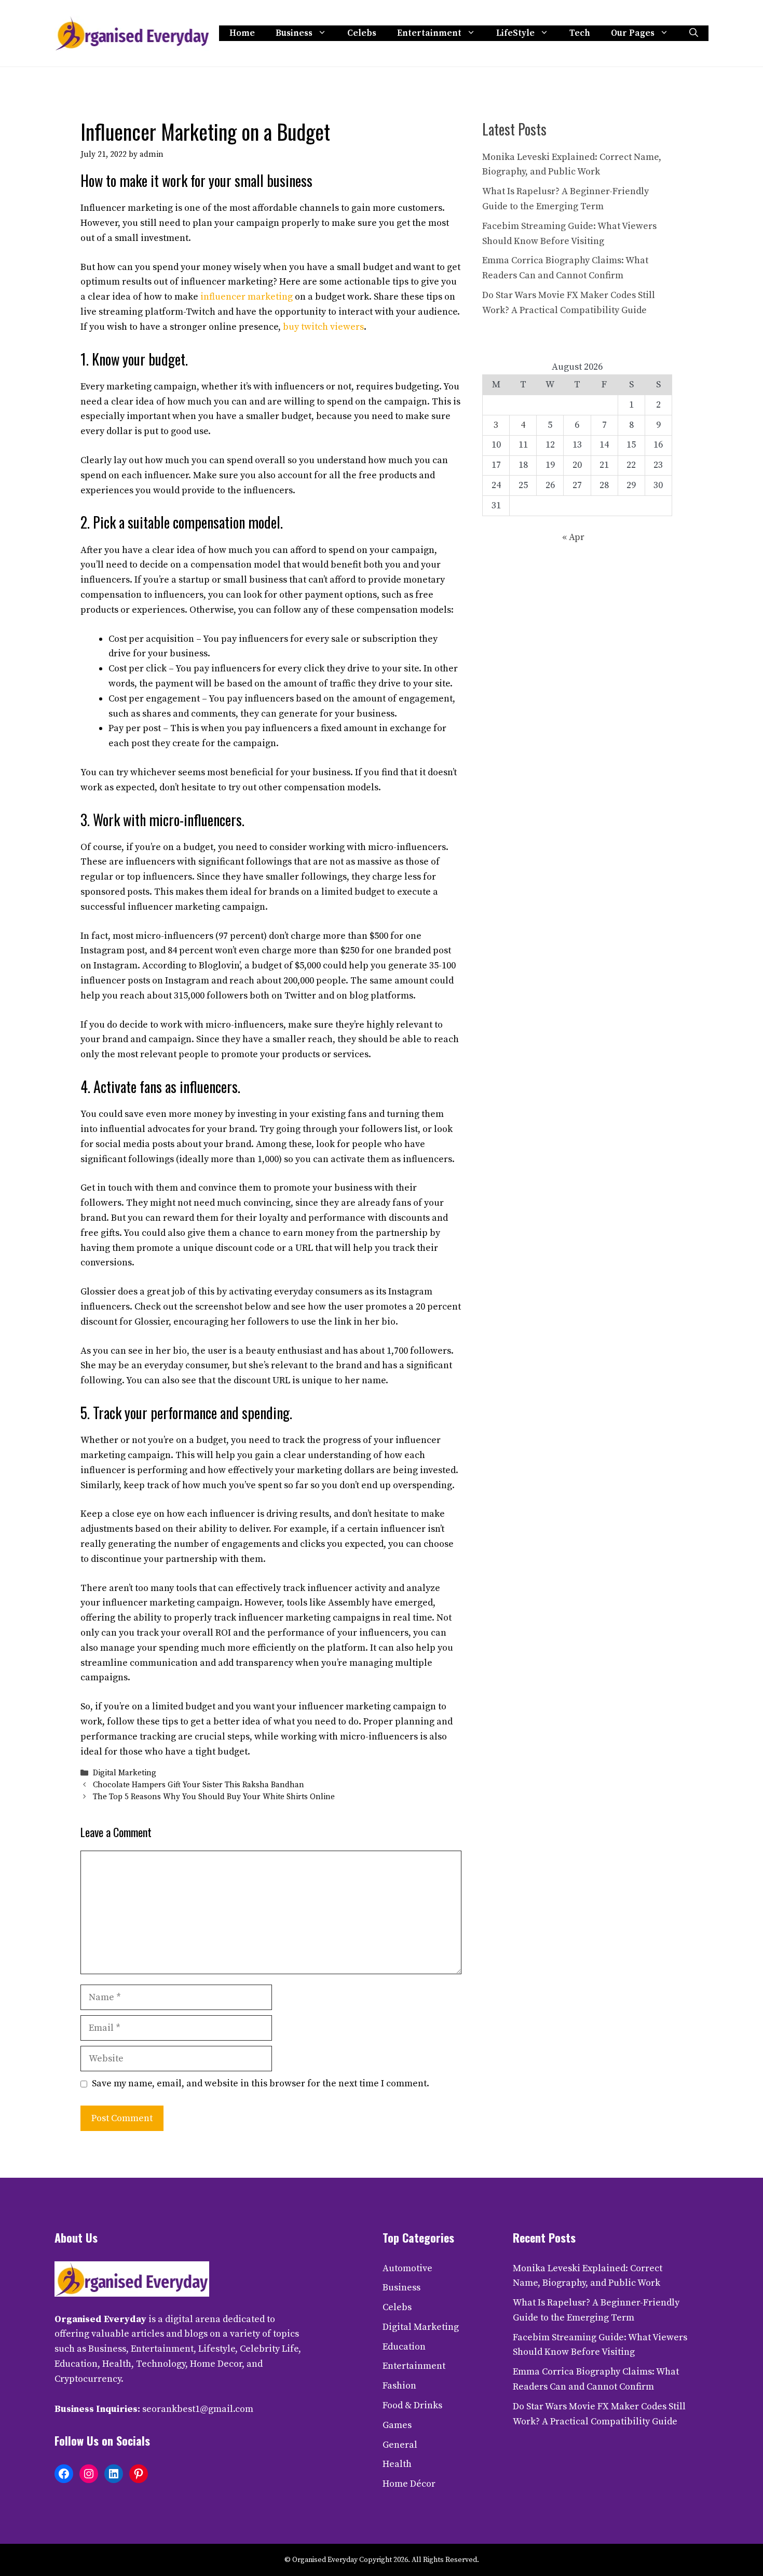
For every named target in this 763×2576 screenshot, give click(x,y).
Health (397, 2464)
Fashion (399, 2386)
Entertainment (429, 33)
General (400, 2445)
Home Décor (409, 2484)
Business (294, 33)
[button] (694, 33)
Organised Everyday (100, 2319)
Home (242, 33)
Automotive (407, 2268)
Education (404, 2347)
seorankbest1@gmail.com (198, 2409)
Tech (580, 33)
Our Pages (633, 33)
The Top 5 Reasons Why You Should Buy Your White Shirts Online (214, 1797)
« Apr (573, 537)
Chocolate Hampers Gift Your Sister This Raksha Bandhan (199, 1785)
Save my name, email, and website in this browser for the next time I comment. (261, 2083)
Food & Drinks (412, 2405)
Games (397, 2425)
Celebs (362, 33)
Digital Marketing (125, 1773)
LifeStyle (515, 33)
